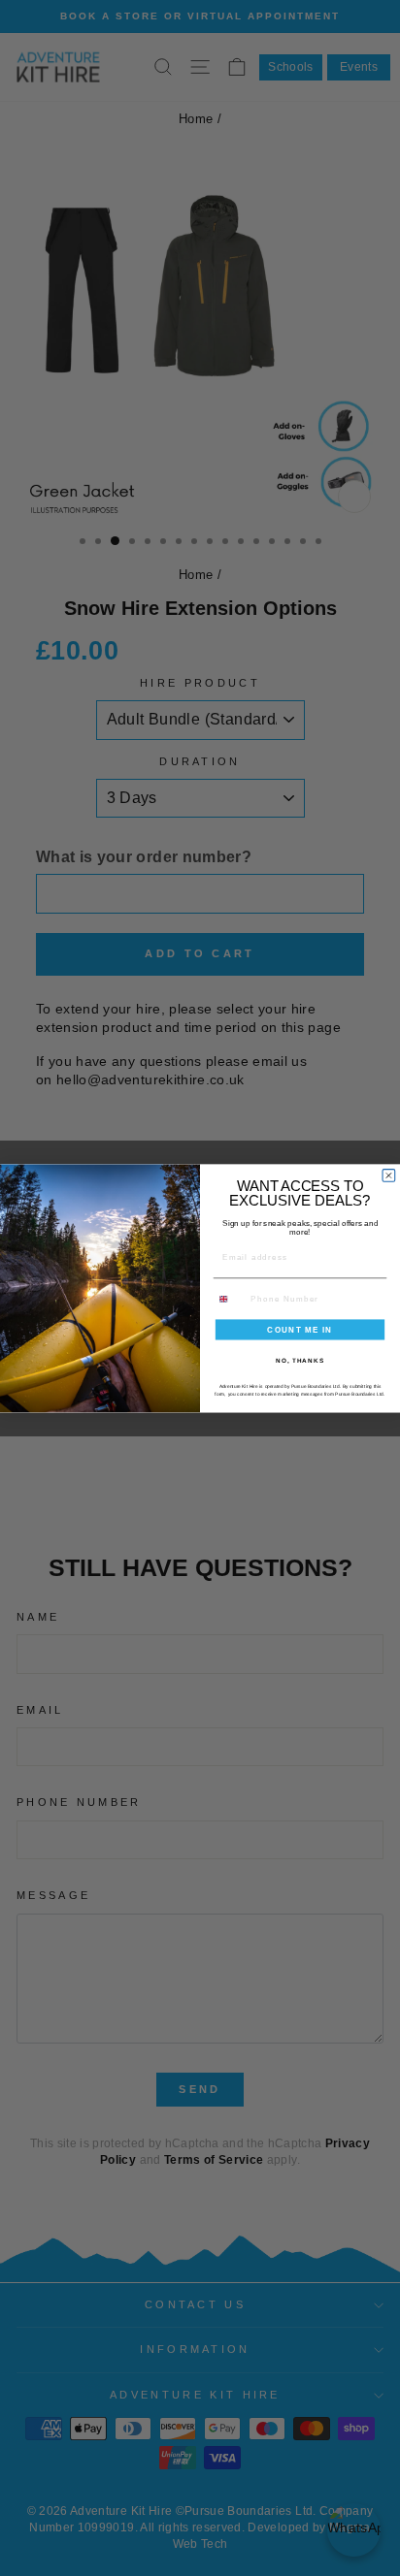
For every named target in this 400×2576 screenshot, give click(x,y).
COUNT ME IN (300, 1329)
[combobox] (230, 1299)
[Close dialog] (389, 1175)
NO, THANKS (300, 1359)
